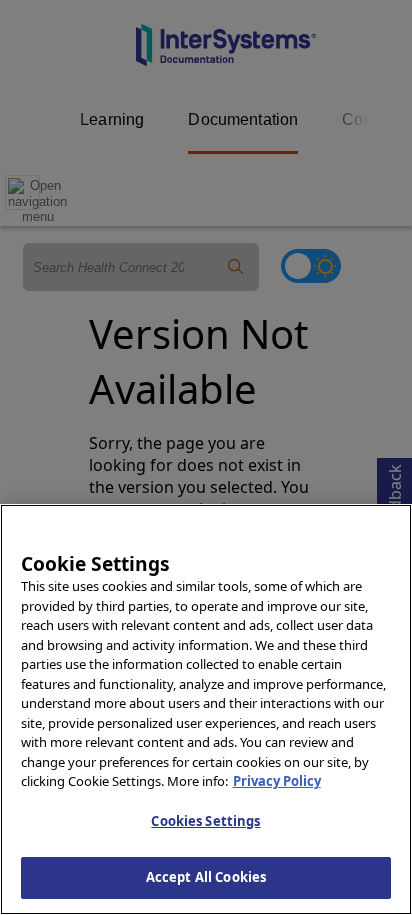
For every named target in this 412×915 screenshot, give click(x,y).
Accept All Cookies (206, 877)
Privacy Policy (277, 781)
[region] (206, 709)
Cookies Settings (205, 821)
